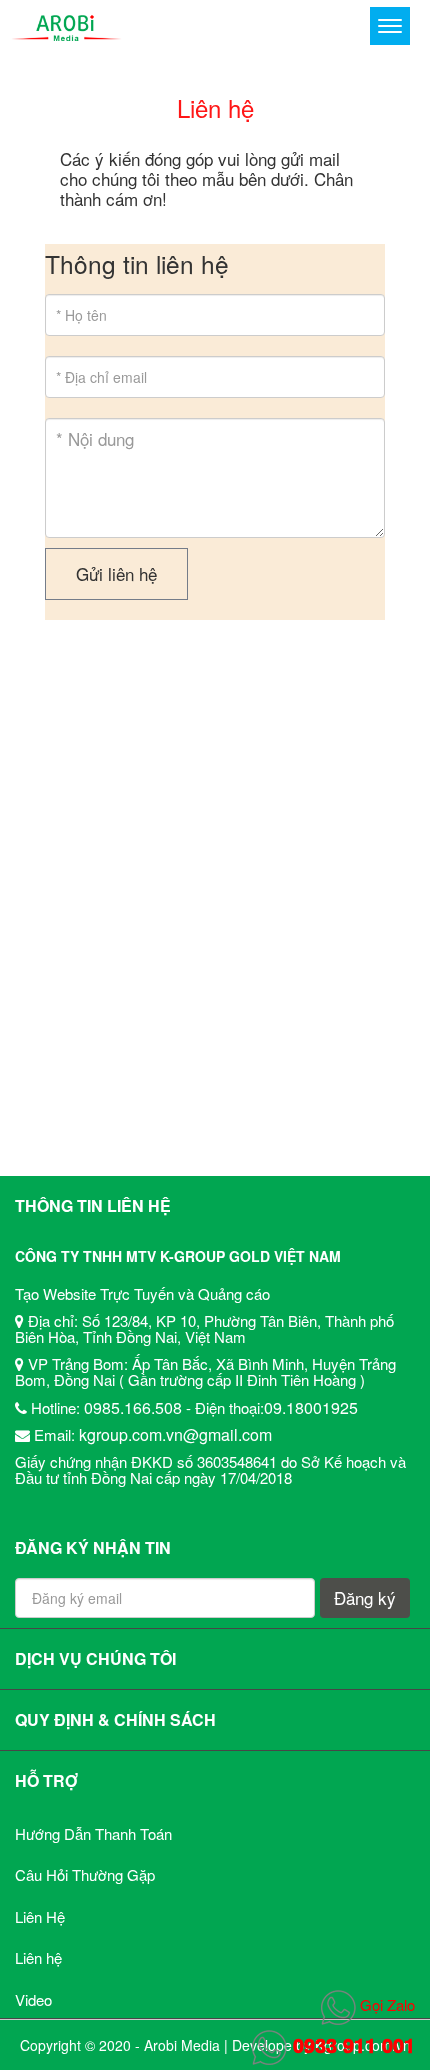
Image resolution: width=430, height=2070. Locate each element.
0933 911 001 (351, 2044)
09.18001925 (311, 1407)
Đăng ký (365, 1597)
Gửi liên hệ (116, 573)
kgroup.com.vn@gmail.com (175, 1434)
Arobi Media (182, 2045)
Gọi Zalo (385, 2004)
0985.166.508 (133, 1407)
